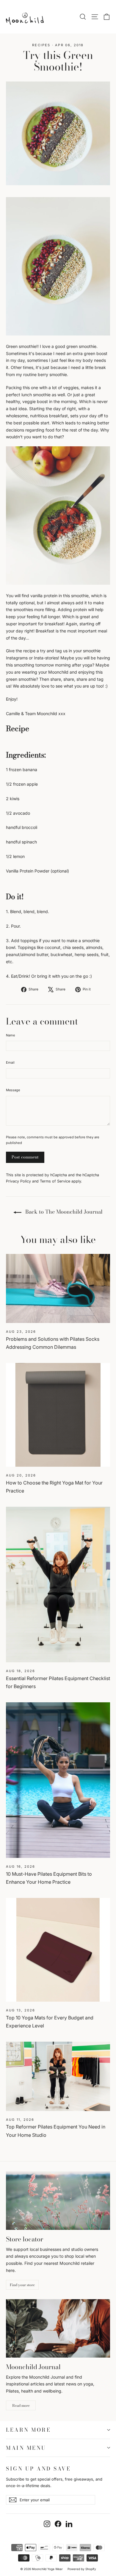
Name (10, 1035)
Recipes (41, 45)
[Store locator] (58, 2201)
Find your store (22, 2285)
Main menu (26, 2448)
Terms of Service (55, 1181)
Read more (21, 2405)
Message (13, 1090)
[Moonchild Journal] (58, 2328)
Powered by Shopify (82, 2569)
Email (10, 1062)
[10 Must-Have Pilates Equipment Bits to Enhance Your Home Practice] (58, 1780)
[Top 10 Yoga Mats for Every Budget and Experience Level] (58, 1950)
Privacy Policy (18, 1181)
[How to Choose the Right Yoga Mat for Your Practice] (58, 1415)
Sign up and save (38, 2468)
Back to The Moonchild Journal (63, 1212)
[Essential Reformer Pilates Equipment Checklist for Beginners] (58, 1585)
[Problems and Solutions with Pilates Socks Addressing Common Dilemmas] (58, 1288)
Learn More (28, 2430)
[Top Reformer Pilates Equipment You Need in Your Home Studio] (58, 2076)
